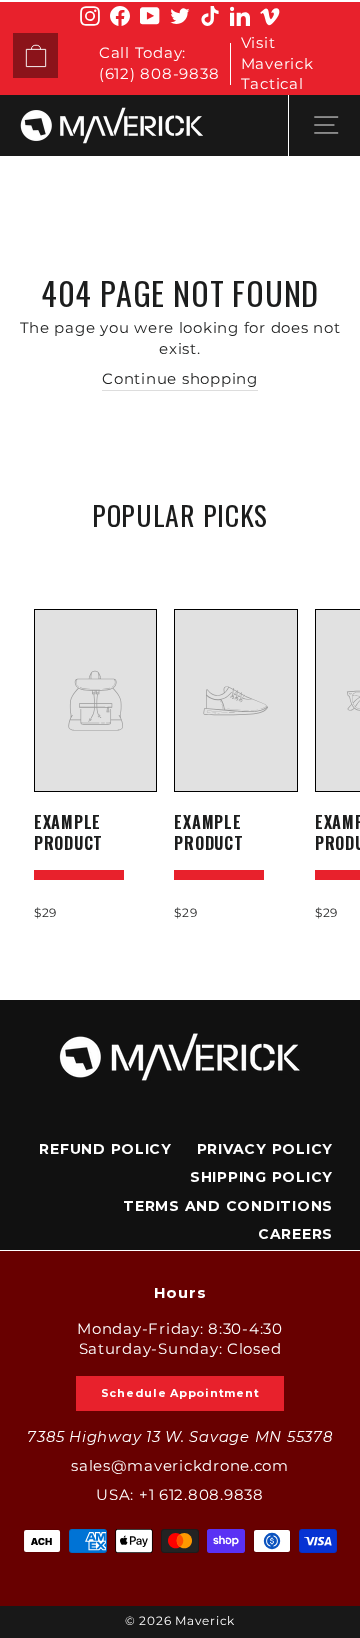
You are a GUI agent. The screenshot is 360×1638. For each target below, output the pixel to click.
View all (180, 561)
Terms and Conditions (228, 1206)
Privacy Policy (265, 1149)
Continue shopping (180, 379)
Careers (295, 1234)
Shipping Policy (261, 1177)
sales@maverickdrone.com (180, 1466)
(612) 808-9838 (159, 74)
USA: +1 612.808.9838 (180, 1495)
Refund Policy (105, 1149)
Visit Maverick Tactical (277, 63)
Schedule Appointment (180, 1393)
